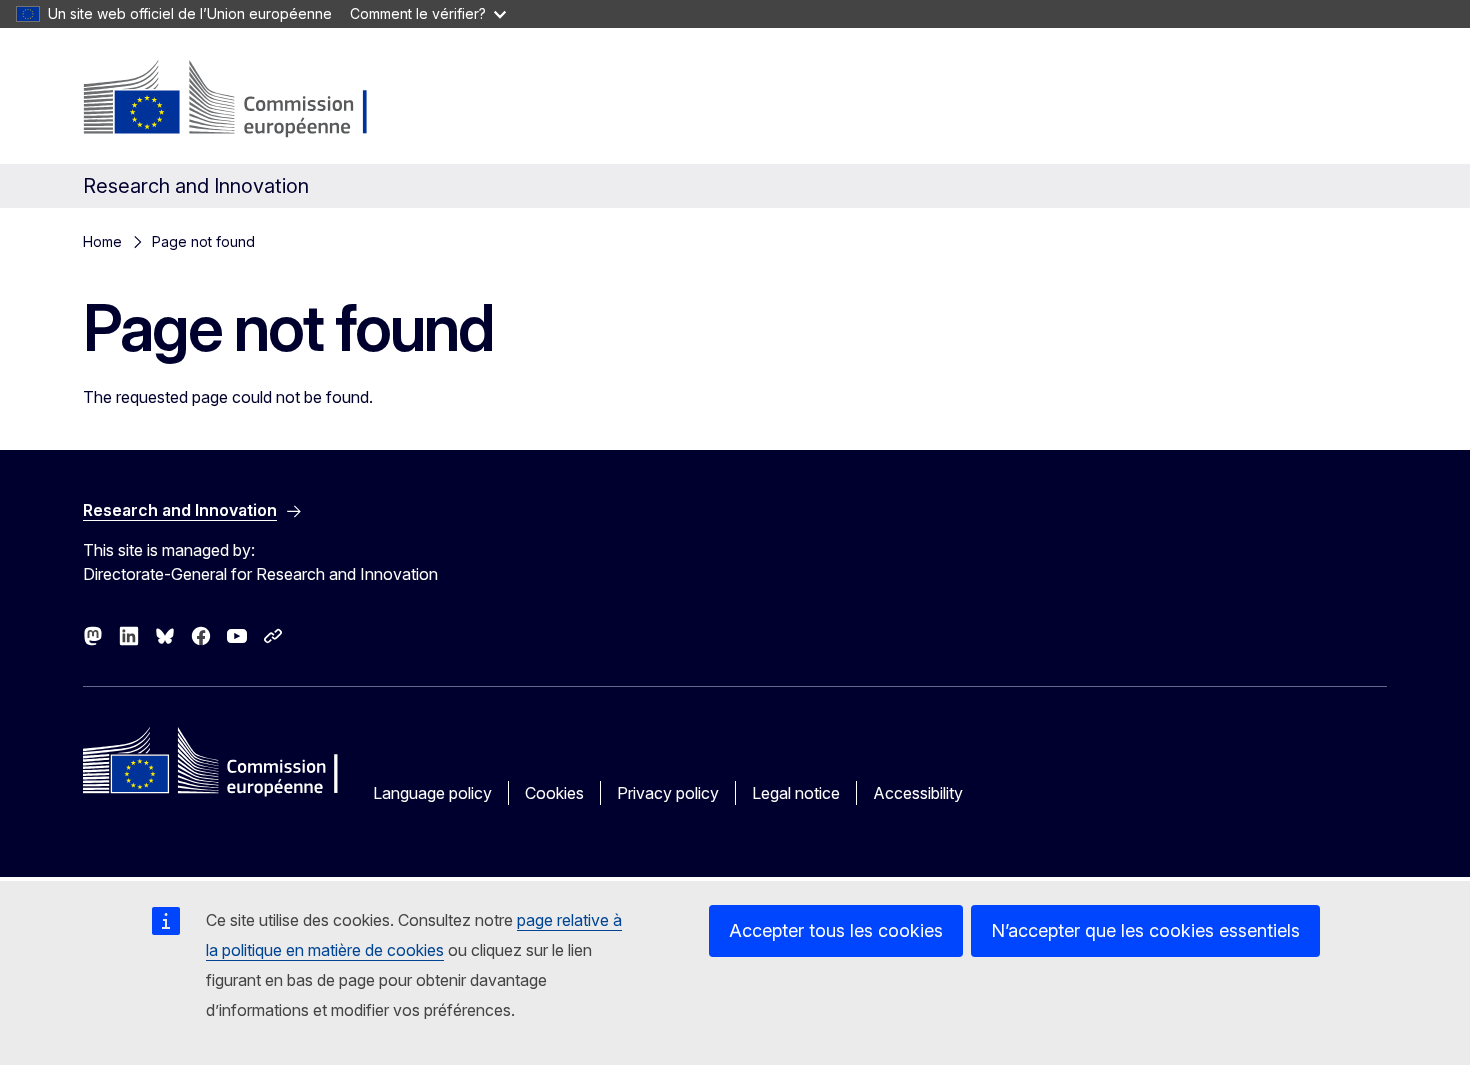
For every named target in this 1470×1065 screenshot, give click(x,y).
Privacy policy (668, 793)
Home (102, 241)
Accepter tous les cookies (836, 930)
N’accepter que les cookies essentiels (1145, 930)
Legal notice (796, 793)
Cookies (554, 793)
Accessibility (918, 793)
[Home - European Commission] (244, 100)
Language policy (432, 793)
